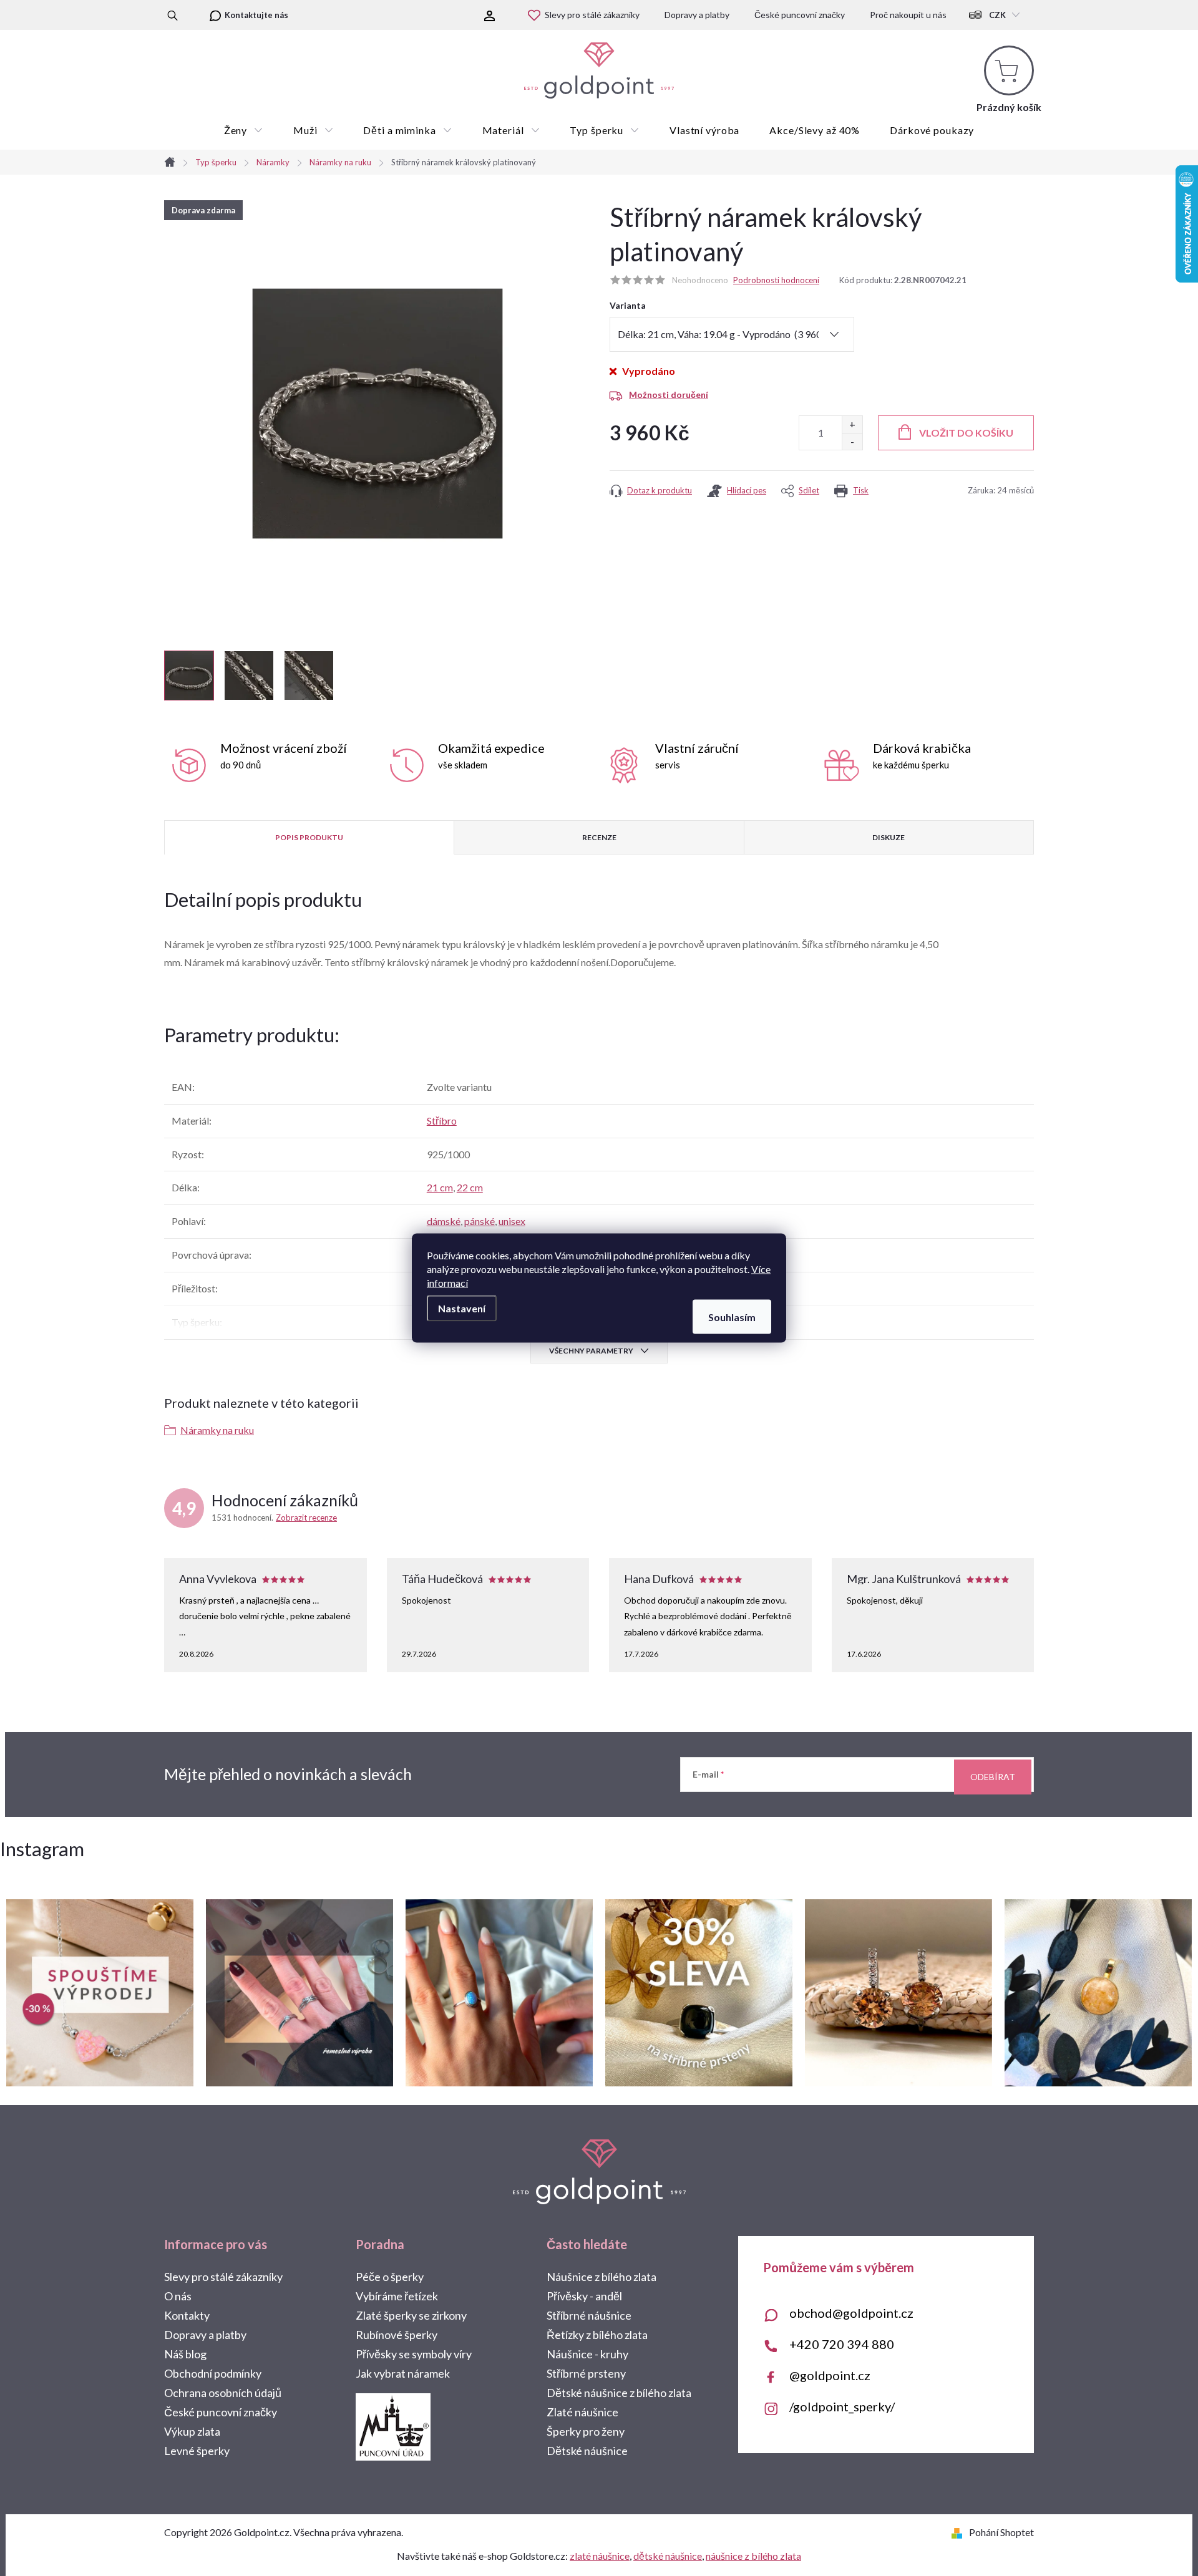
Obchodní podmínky (213, 2373)
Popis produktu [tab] (309, 837)
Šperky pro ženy (586, 2431)
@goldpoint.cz (830, 2375)
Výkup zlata (192, 2431)
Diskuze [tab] (889, 837)
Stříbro (442, 1121)
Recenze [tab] (599, 837)
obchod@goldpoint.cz (851, 2313)
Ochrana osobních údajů (223, 2393)
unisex (512, 1221)
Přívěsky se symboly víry (414, 2354)
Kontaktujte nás (256, 15)
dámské (444, 1221)
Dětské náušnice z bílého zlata (619, 2393)
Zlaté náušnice (582, 2412)
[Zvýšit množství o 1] (852, 424)
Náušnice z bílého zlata (601, 2277)
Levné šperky (197, 2451)
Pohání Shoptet (1001, 2532)
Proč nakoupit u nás (908, 15)
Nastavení (462, 1308)
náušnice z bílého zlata (753, 2556)
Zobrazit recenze (306, 1518)
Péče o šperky (390, 2277)
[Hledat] (173, 15)
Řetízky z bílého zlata (597, 2335)
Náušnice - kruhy (587, 2354)
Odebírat (993, 1777)
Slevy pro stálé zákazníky (592, 15)
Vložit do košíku (966, 433)
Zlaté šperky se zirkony (411, 2315)
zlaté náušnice (600, 2556)
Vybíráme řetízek (397, 2296)
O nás (178, 2296)
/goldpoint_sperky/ (842, 2406)
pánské (480, 1221)
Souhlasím (732, 1317)
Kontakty (187, 2315)
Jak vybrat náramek (403, 2373)
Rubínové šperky (397, 2335)
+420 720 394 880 (842, 2344)
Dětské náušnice (587, 2451)
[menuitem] (244, 130)
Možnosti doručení (669, 395)
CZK (997, 15)
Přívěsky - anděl (584, 2296)
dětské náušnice (668, 2556)
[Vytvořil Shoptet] (959, 2532)
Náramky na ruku (217, 1430)
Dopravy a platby (697, 15)
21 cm (440, 1187)
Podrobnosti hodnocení (776, 280)
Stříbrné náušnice (589, 2315)
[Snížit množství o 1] (852, 441)
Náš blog (185, 2354)
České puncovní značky (800, 15)
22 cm (470, 1187)
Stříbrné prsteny (586, 2373)
